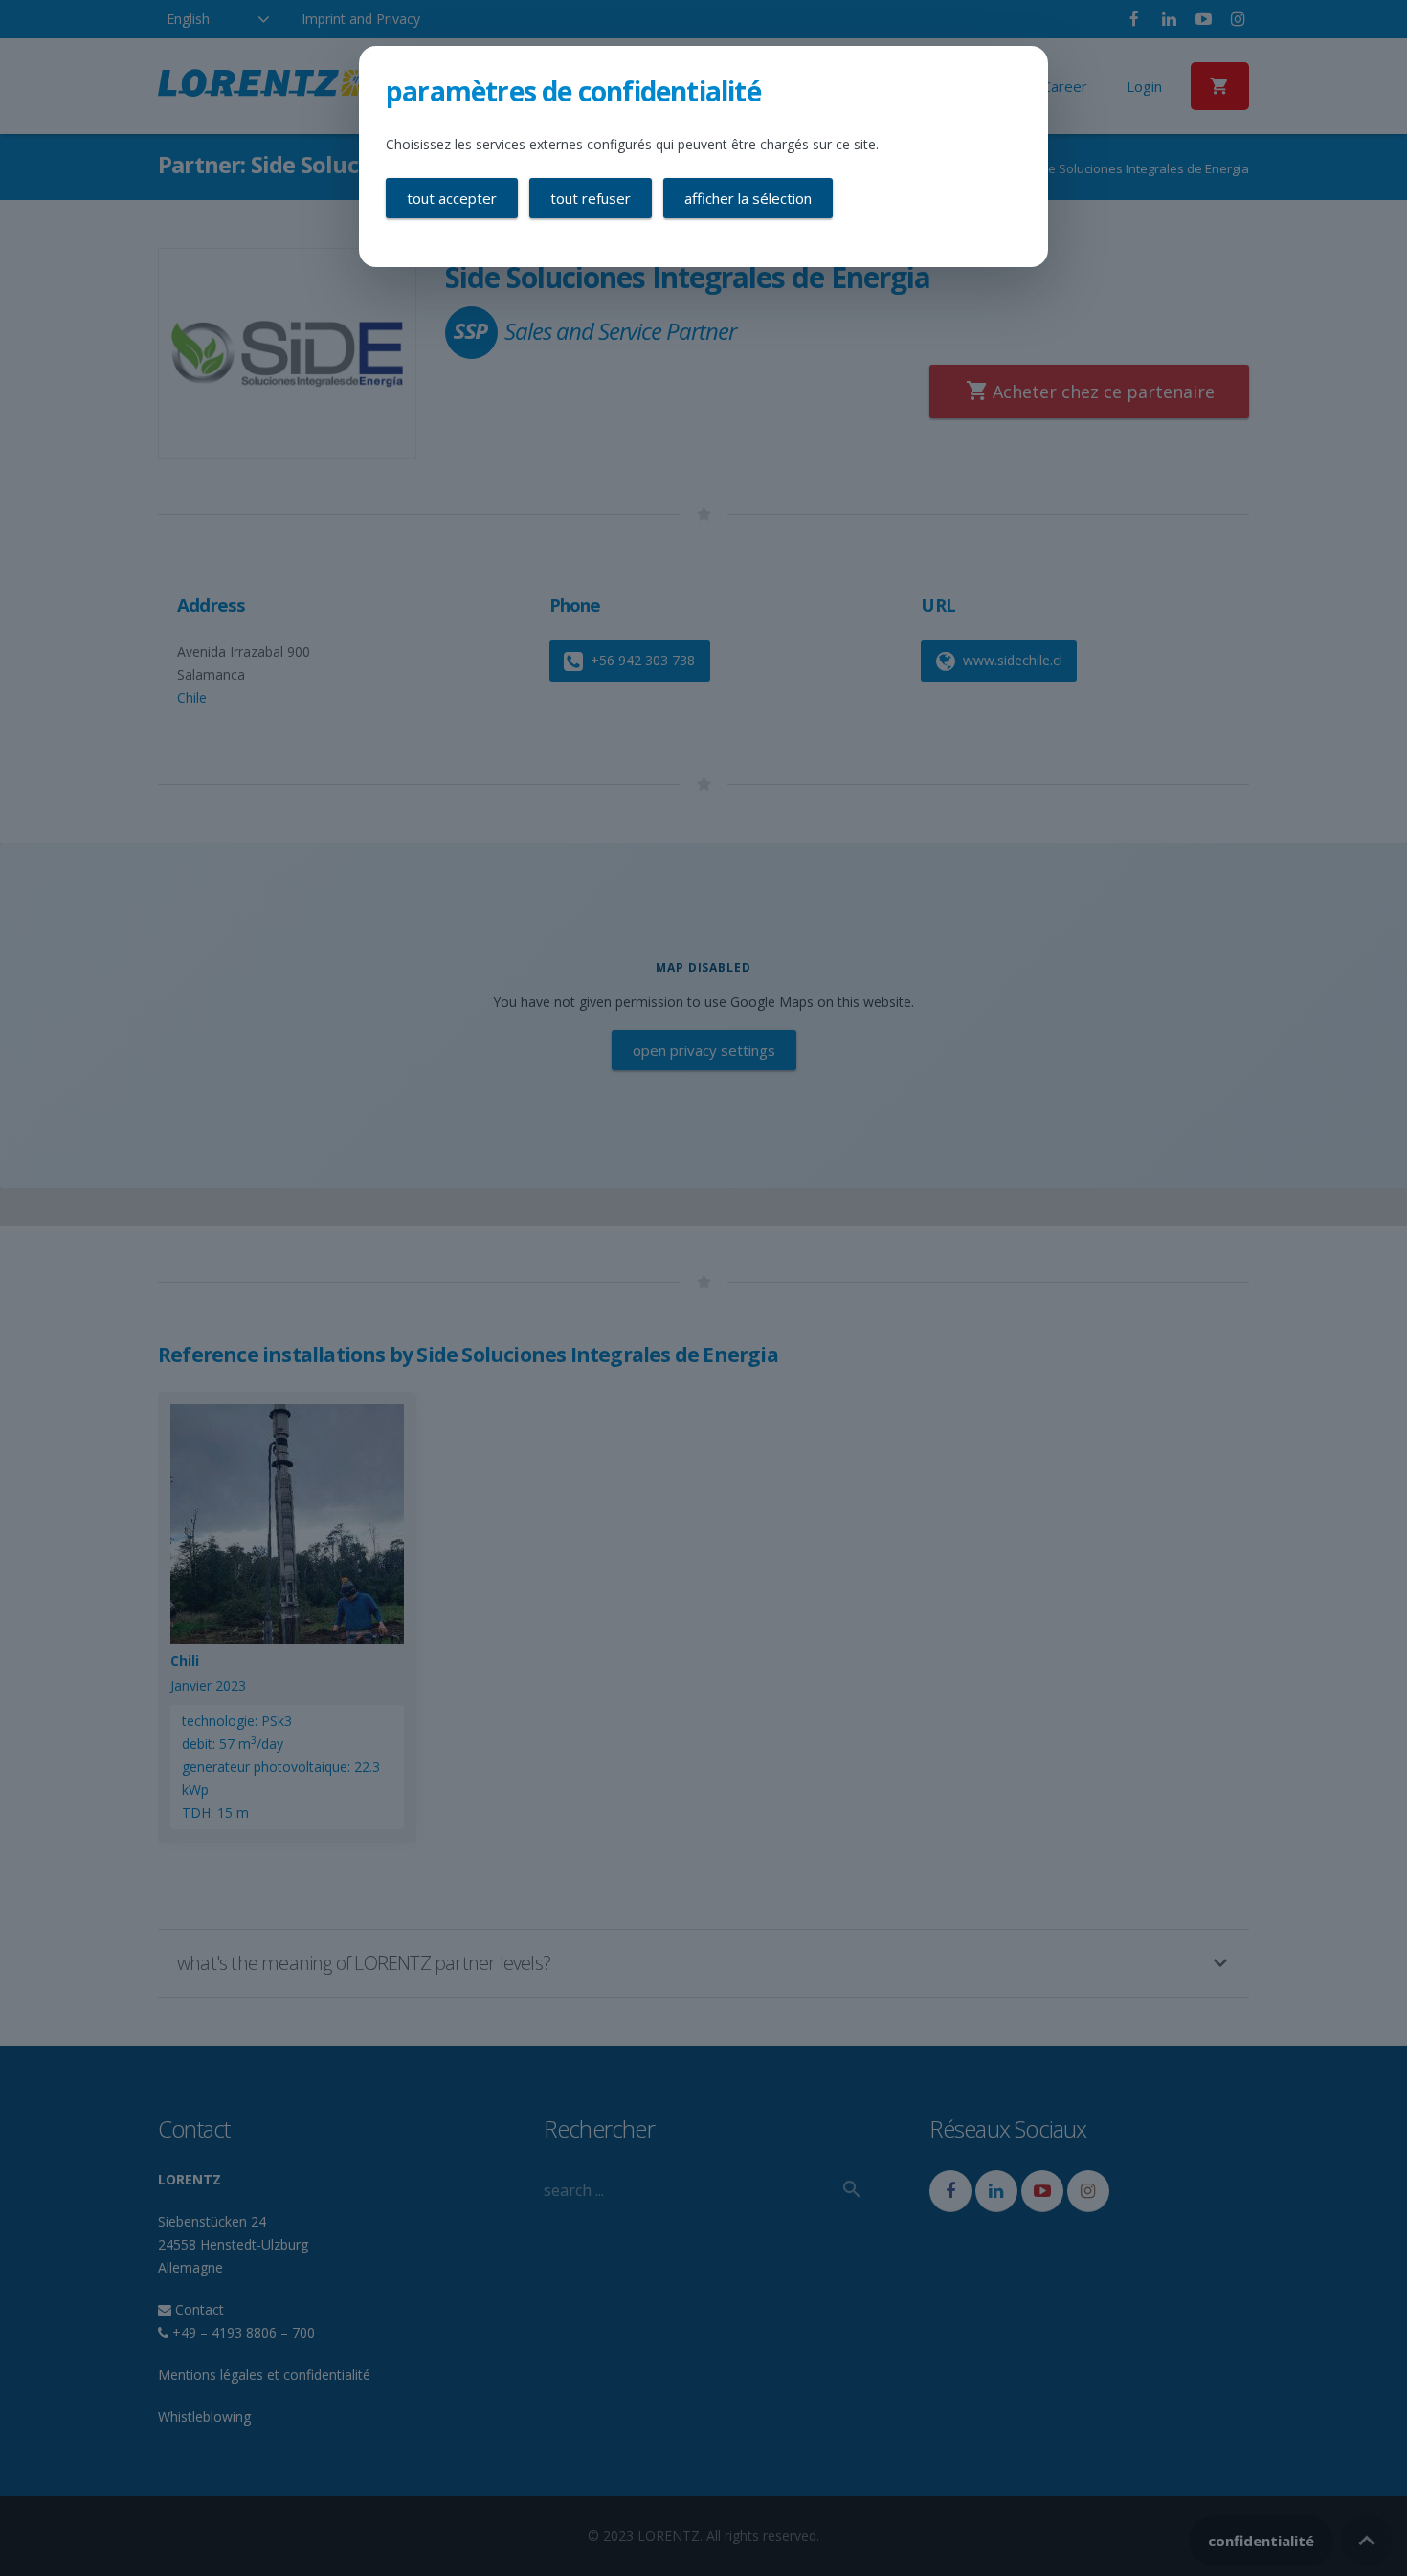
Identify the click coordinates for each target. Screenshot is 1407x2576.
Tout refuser (591, 198)
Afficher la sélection (748, 198)
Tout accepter (452, 198)
